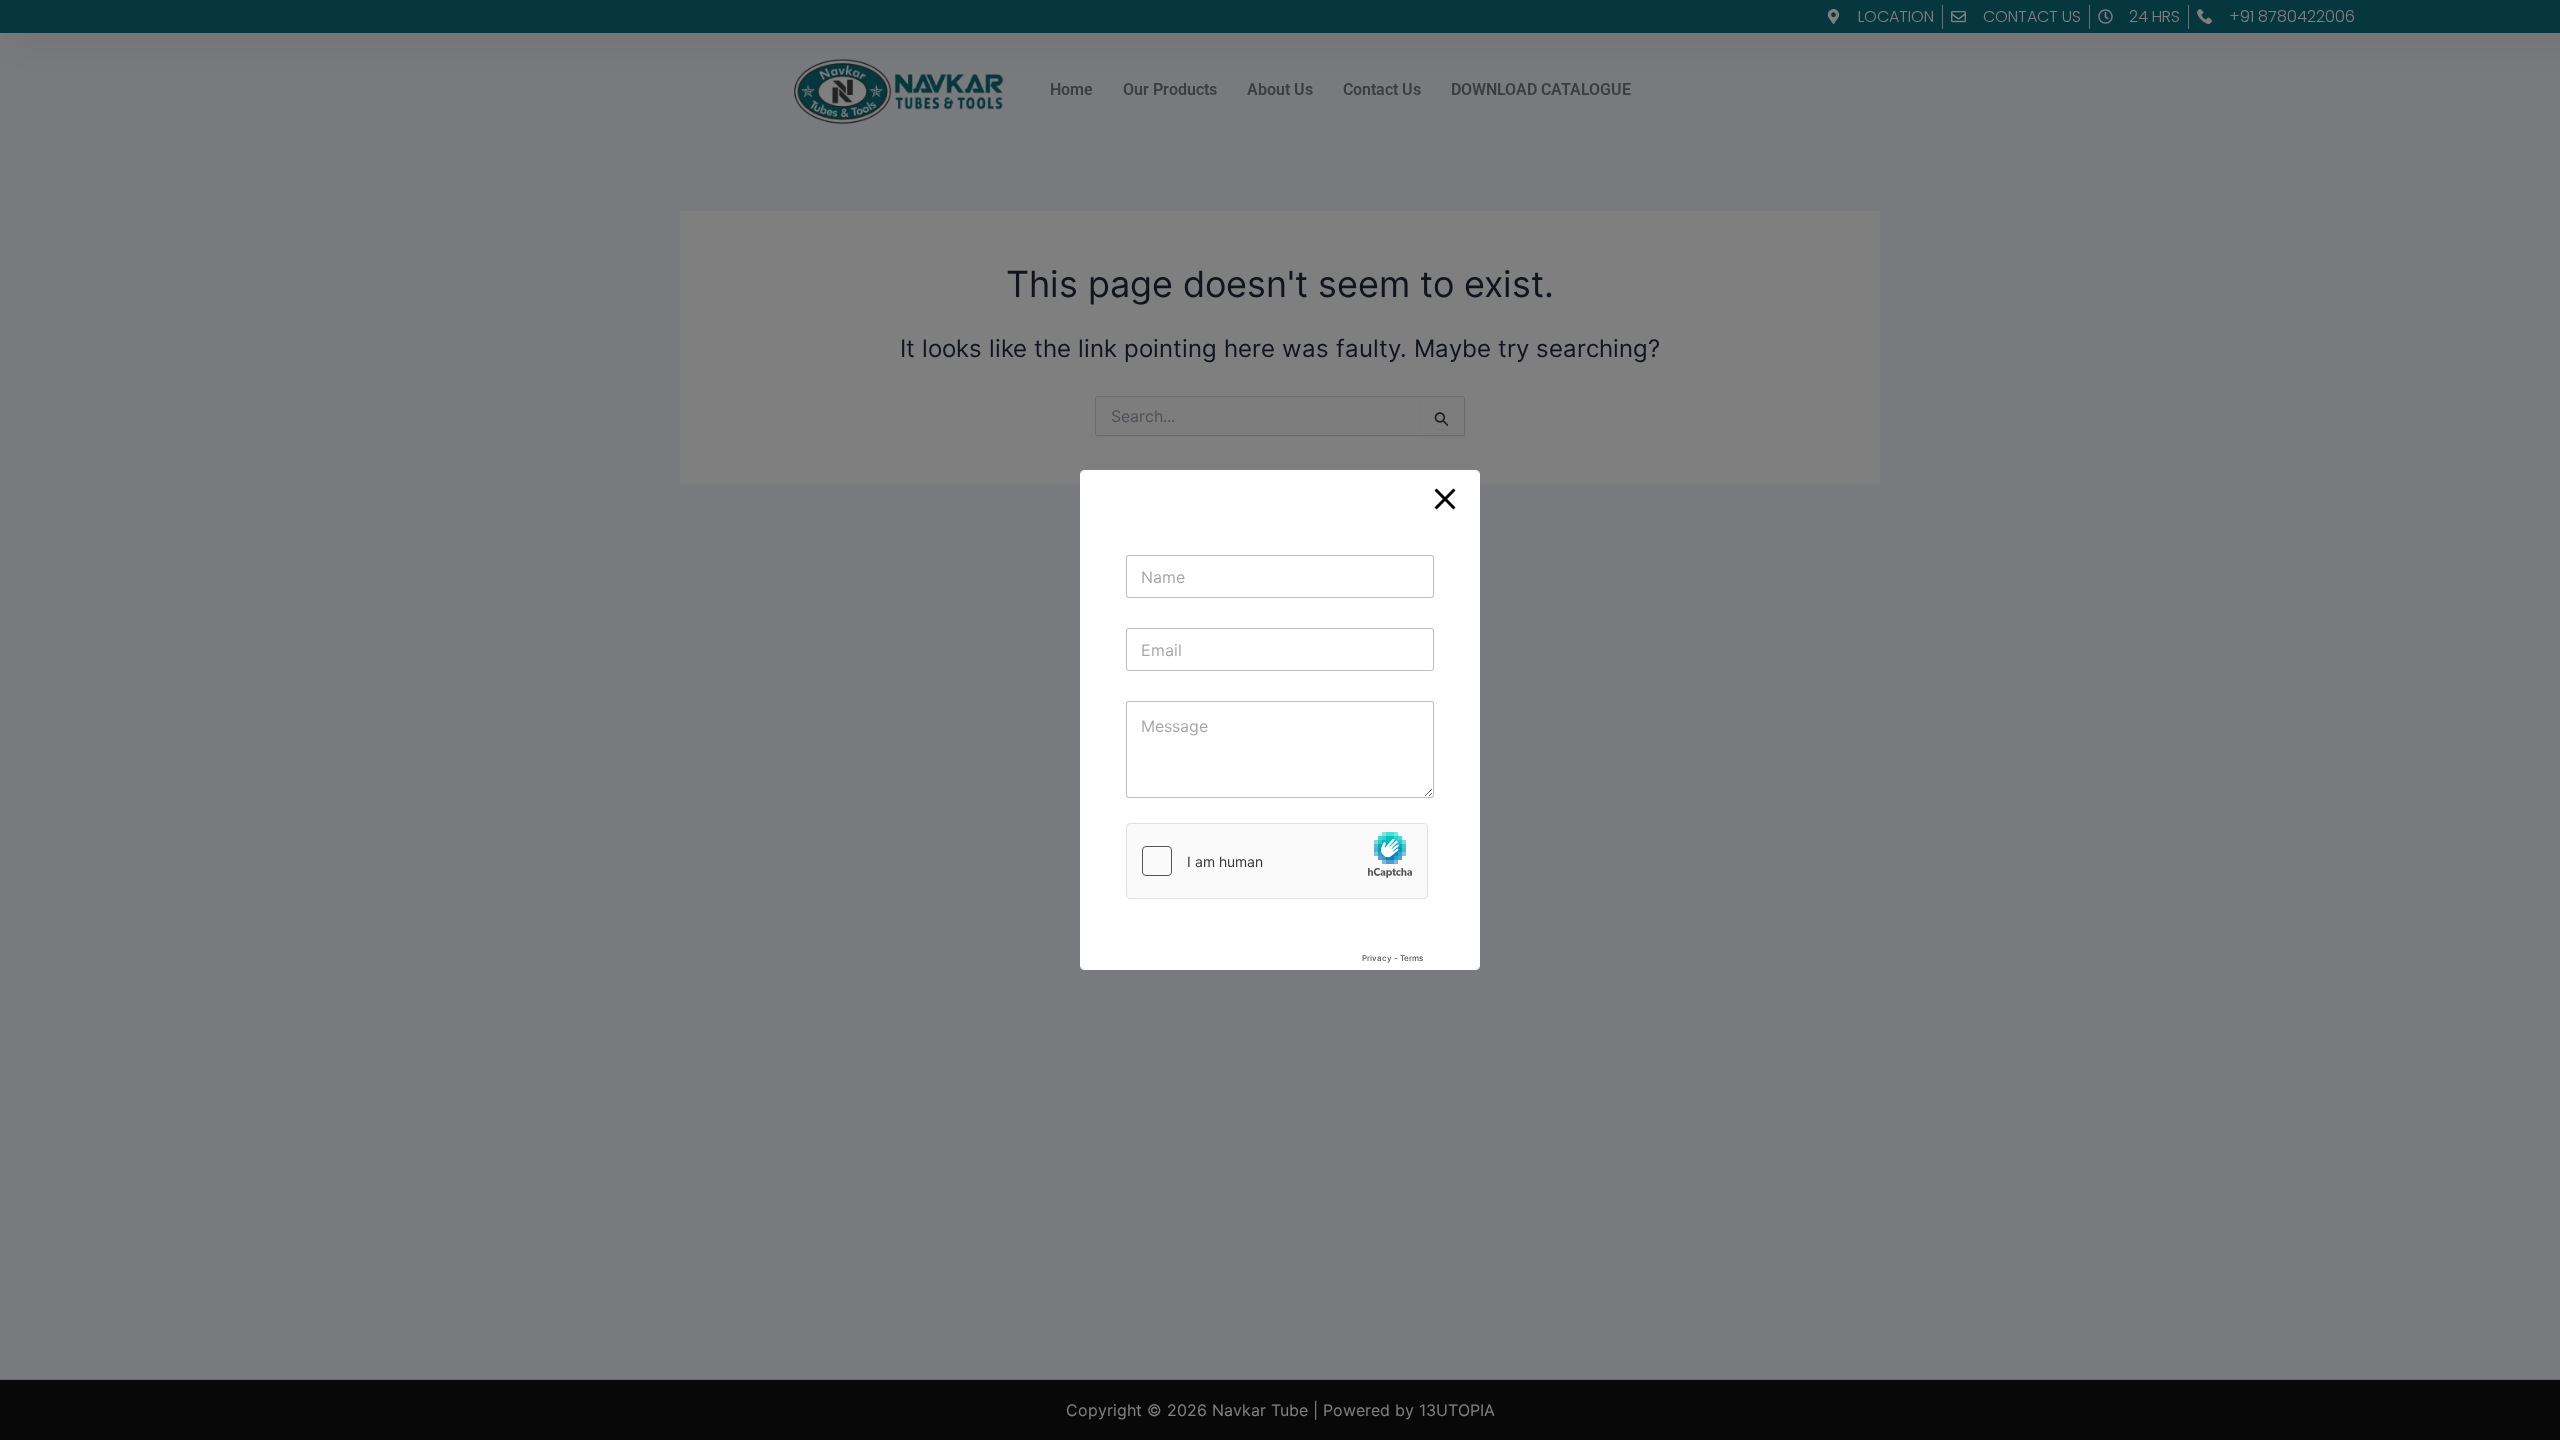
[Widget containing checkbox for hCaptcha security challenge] (1280, 898)
